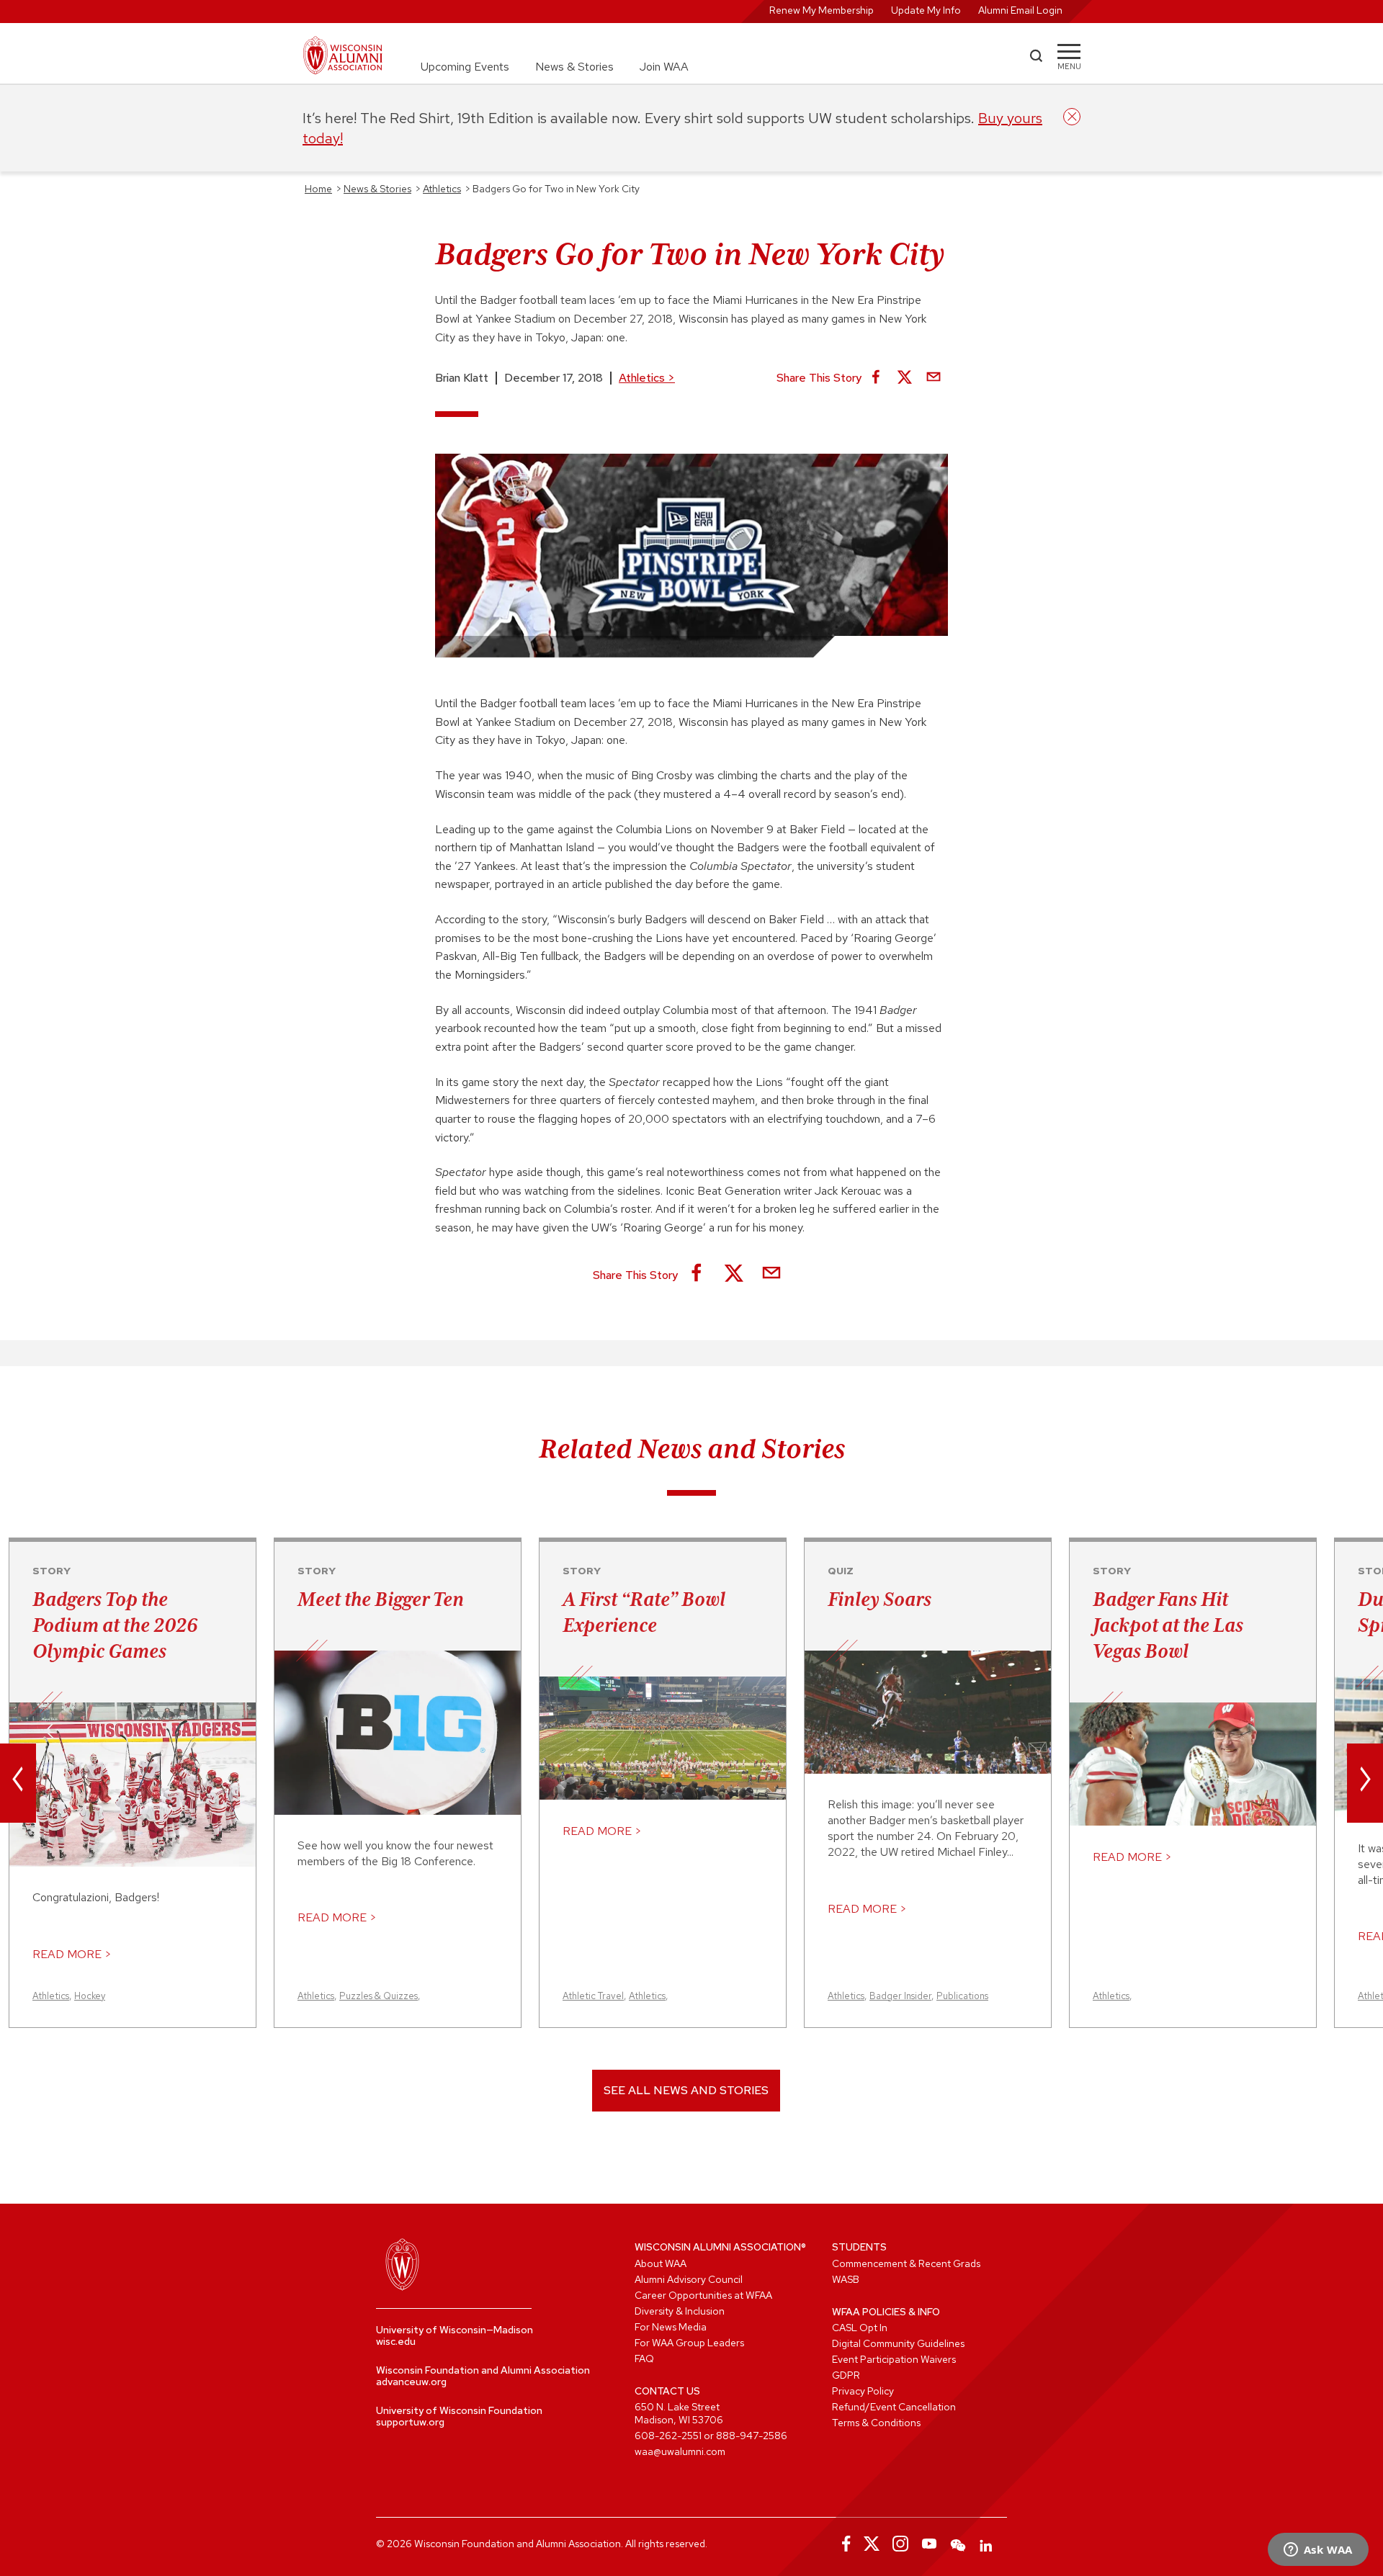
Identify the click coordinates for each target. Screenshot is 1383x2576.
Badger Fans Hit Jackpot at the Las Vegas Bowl (1168, 1625)
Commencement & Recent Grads (906, 2263)
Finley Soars (880, 1599)
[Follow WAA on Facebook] (843, 2544)
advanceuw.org (411, 2382)
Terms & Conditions (876, 2423)
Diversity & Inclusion (680, 2311)
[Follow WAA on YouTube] (929, 2544)
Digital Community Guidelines (898, 2343)
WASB (846, 2279)
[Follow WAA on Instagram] (900, 2544)
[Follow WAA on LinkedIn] (987, 2544)
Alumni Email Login (1020, 10)
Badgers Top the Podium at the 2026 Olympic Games (115, 1625)
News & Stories (574, 67)
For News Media (671, 2327)
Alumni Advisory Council (689, 2279)
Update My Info (926, 10)
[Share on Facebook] (876, 378)
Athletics (647, 378)
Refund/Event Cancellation (894, 2407)
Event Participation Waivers (894, 2359)
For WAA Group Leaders (689, 2343)
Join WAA (664, 67)
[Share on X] (905, 378)
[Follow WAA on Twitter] (872, 2544)
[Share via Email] (934, 378)
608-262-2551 (668, 2436)
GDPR (846, 2375)
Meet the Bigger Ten (381, 1599)
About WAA (661, 2263)
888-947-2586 (752, 2436)
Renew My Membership (822, 10)
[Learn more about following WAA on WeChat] (958, 2544)
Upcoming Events (465, 67)
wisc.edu (396, 2341)
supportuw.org (410, 2422)
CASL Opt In (860, 2328)
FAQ (644, 2359)
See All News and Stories (686, 2090)
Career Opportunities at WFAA (703, 2295)
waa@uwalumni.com (680, 2451)
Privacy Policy (863, 2391)
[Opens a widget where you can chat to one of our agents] (1318, 2551)
